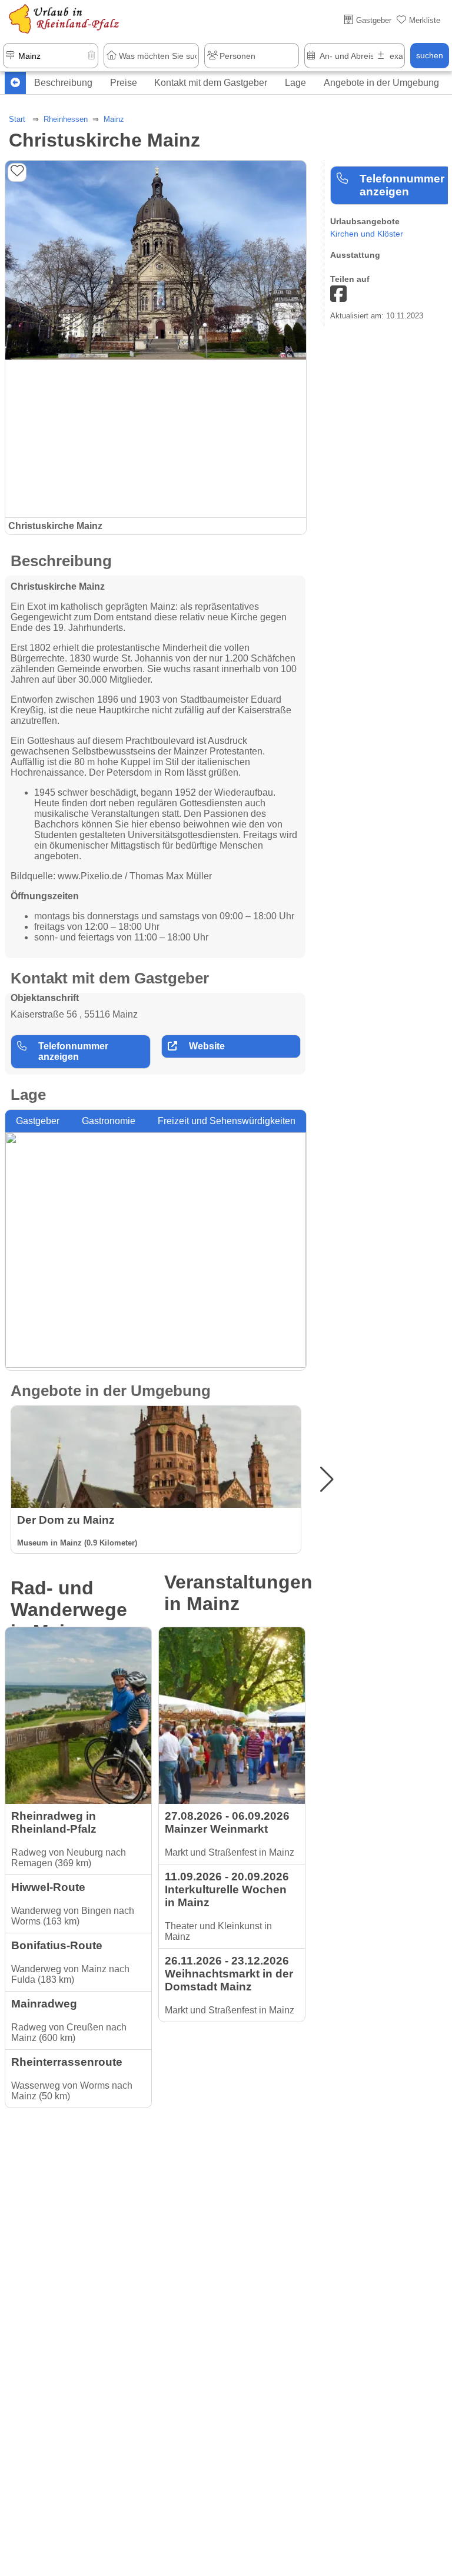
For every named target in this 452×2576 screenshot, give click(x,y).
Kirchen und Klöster (367, 234)
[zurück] (15, 83)
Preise (124, 83)
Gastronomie (109, 1121)
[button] (327, 1480)
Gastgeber (38, 1121)
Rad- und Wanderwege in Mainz (69, 1610)
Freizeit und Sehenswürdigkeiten (227, 1121)
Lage (295, 83)
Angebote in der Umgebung (381, 83)
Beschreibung (63, 83)
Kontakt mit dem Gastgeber (211, 83)
